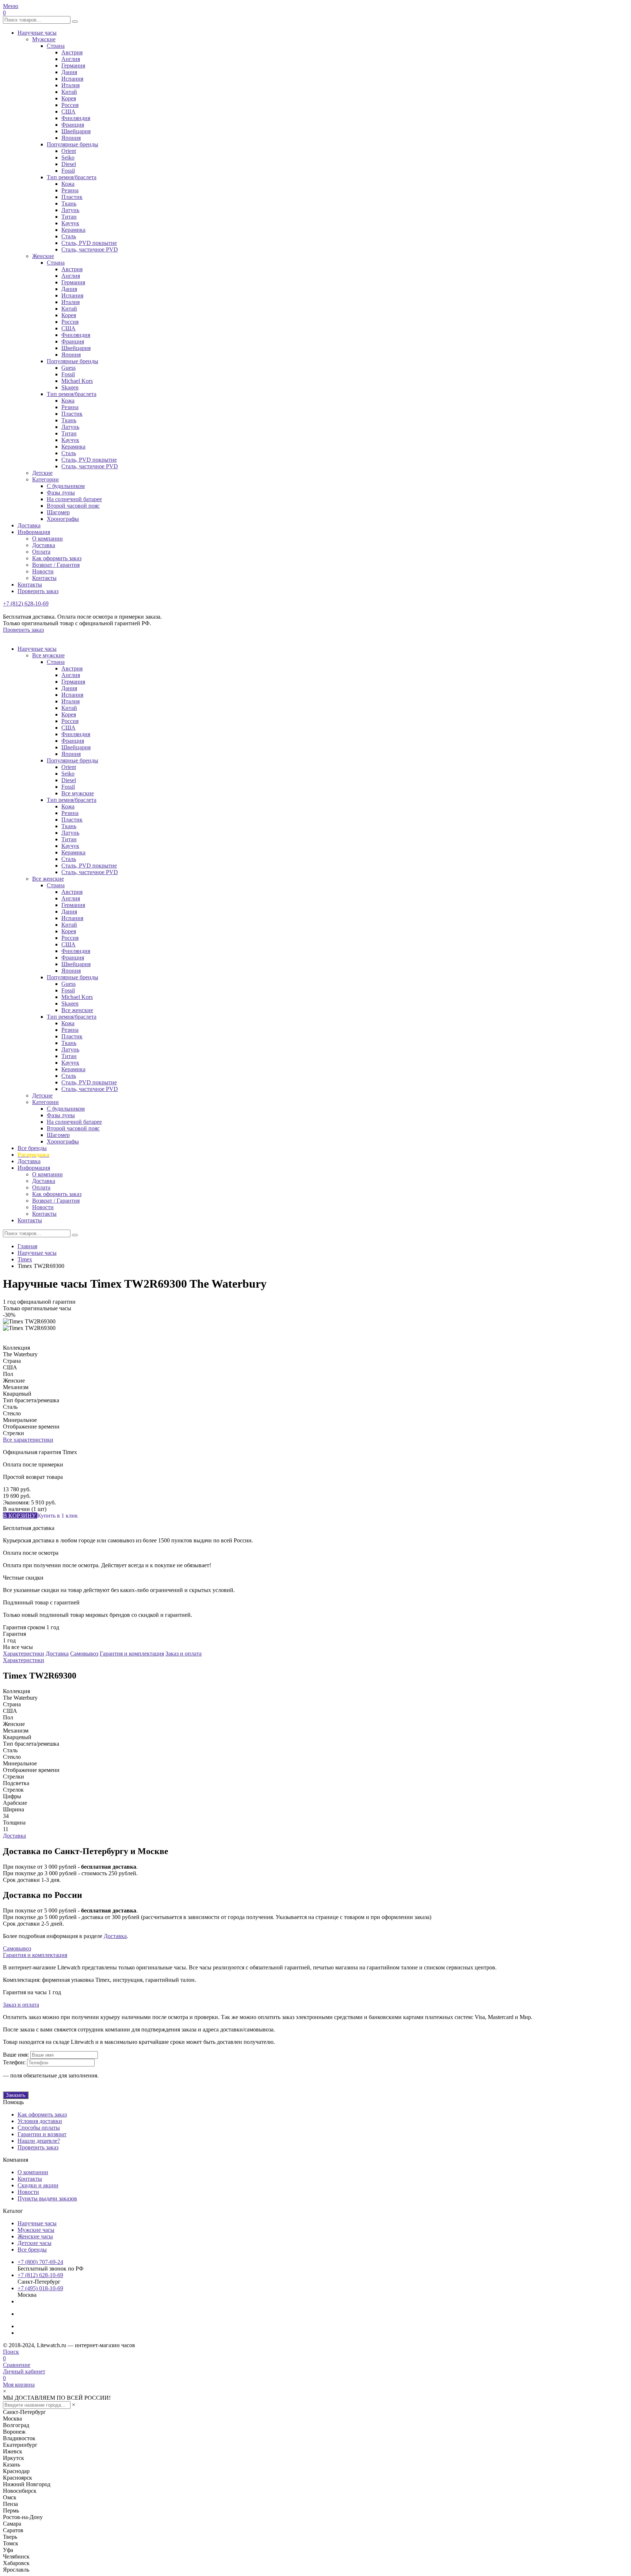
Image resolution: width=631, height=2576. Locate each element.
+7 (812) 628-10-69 (26, 603)
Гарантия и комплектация (132, 1654)
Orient (69, 151)
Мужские (44, 39)
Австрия (72, 52)
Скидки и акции (38, 2185)
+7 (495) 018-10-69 (40, 2288)
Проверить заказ (38, 591)
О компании (47, 539)
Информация (34, 532)
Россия (70, 105)
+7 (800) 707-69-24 (40, 2262)
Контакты (44, 578)
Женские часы (35, 2236)
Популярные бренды (72, 144)
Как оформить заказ (57, 558)
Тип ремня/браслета (72, 177)
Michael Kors (77, 381)
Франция (73, 125)
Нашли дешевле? (39, 2141)
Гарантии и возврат (42, 2134)
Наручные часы (37, 33)
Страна (56, 46)
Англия (71, 59)
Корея (69, 98)
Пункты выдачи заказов (47, 2198)
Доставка (29, 525)
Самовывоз (84, 1654)
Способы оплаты (39, 2128)
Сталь (69, 236)
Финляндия (76, 118)
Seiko (68, 157)
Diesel (69, 164)
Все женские (48, 879)
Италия (70, 85)
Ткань (69, 203)
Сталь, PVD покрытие (89, 243)
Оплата (41, 552)
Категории (45, 479)
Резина (70, 190)
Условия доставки (40, 2121)
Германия (73, 66)
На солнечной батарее (74, 499)
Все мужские (48, 655)
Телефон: (14, 2062)
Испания (72, 79)
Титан (69, 217)
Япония (71, 138)
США (68, 112)
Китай (69, 92)
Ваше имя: (16, 2055)
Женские (43, 256)
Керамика (73, 230)
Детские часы (35, 2243)
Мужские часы (36, 2230)
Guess (68, 368)
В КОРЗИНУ (20, 1516)
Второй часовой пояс (73, 506)
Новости (43, 571)
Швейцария (76, 131)
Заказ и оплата (183, 1654)
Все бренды (32, 1148)
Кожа (68, 184)
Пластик (72, 197)
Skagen (70, 387)
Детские (42, 473)
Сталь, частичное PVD (90, 249)
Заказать (16, 2095)
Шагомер (58, 512)
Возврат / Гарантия (56, 565)
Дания (69, 72)
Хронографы (63, 519)
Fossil (68, 171)
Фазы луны (61, 493)
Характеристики (24, 1654)
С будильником (66, 486)
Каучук (70, 223)
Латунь (70, 210)
